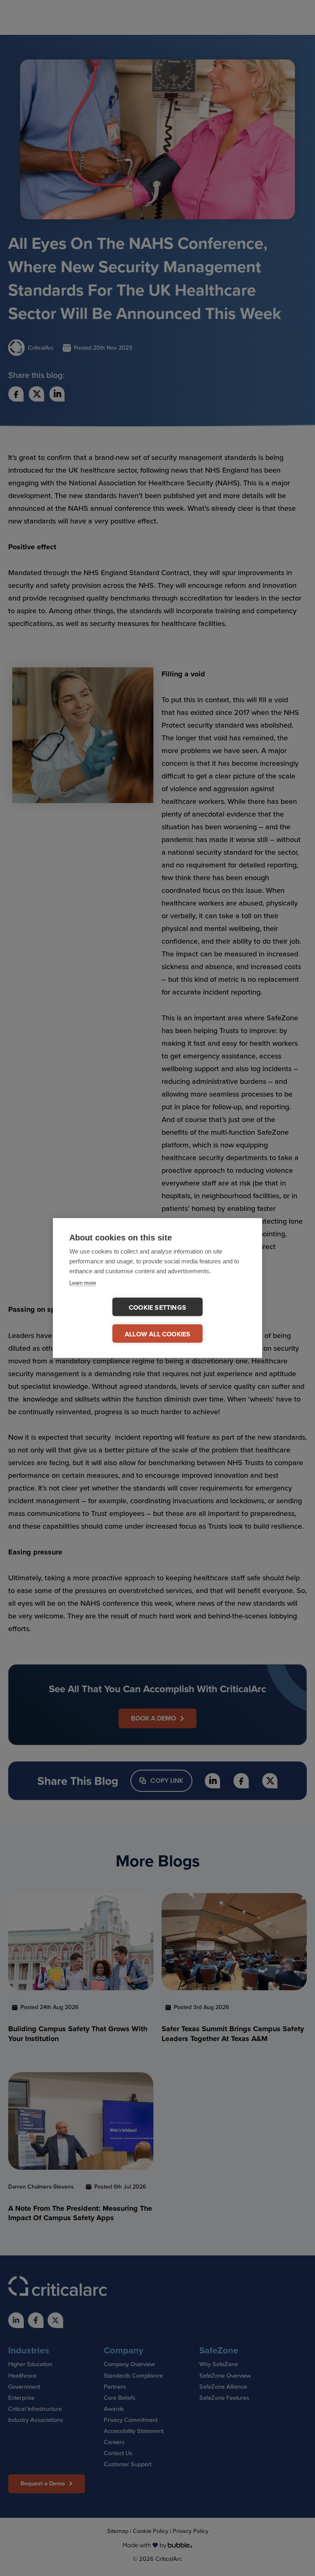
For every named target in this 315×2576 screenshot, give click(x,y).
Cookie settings (157, 1307)
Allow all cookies (157, 1334)
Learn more (83, 1283)
